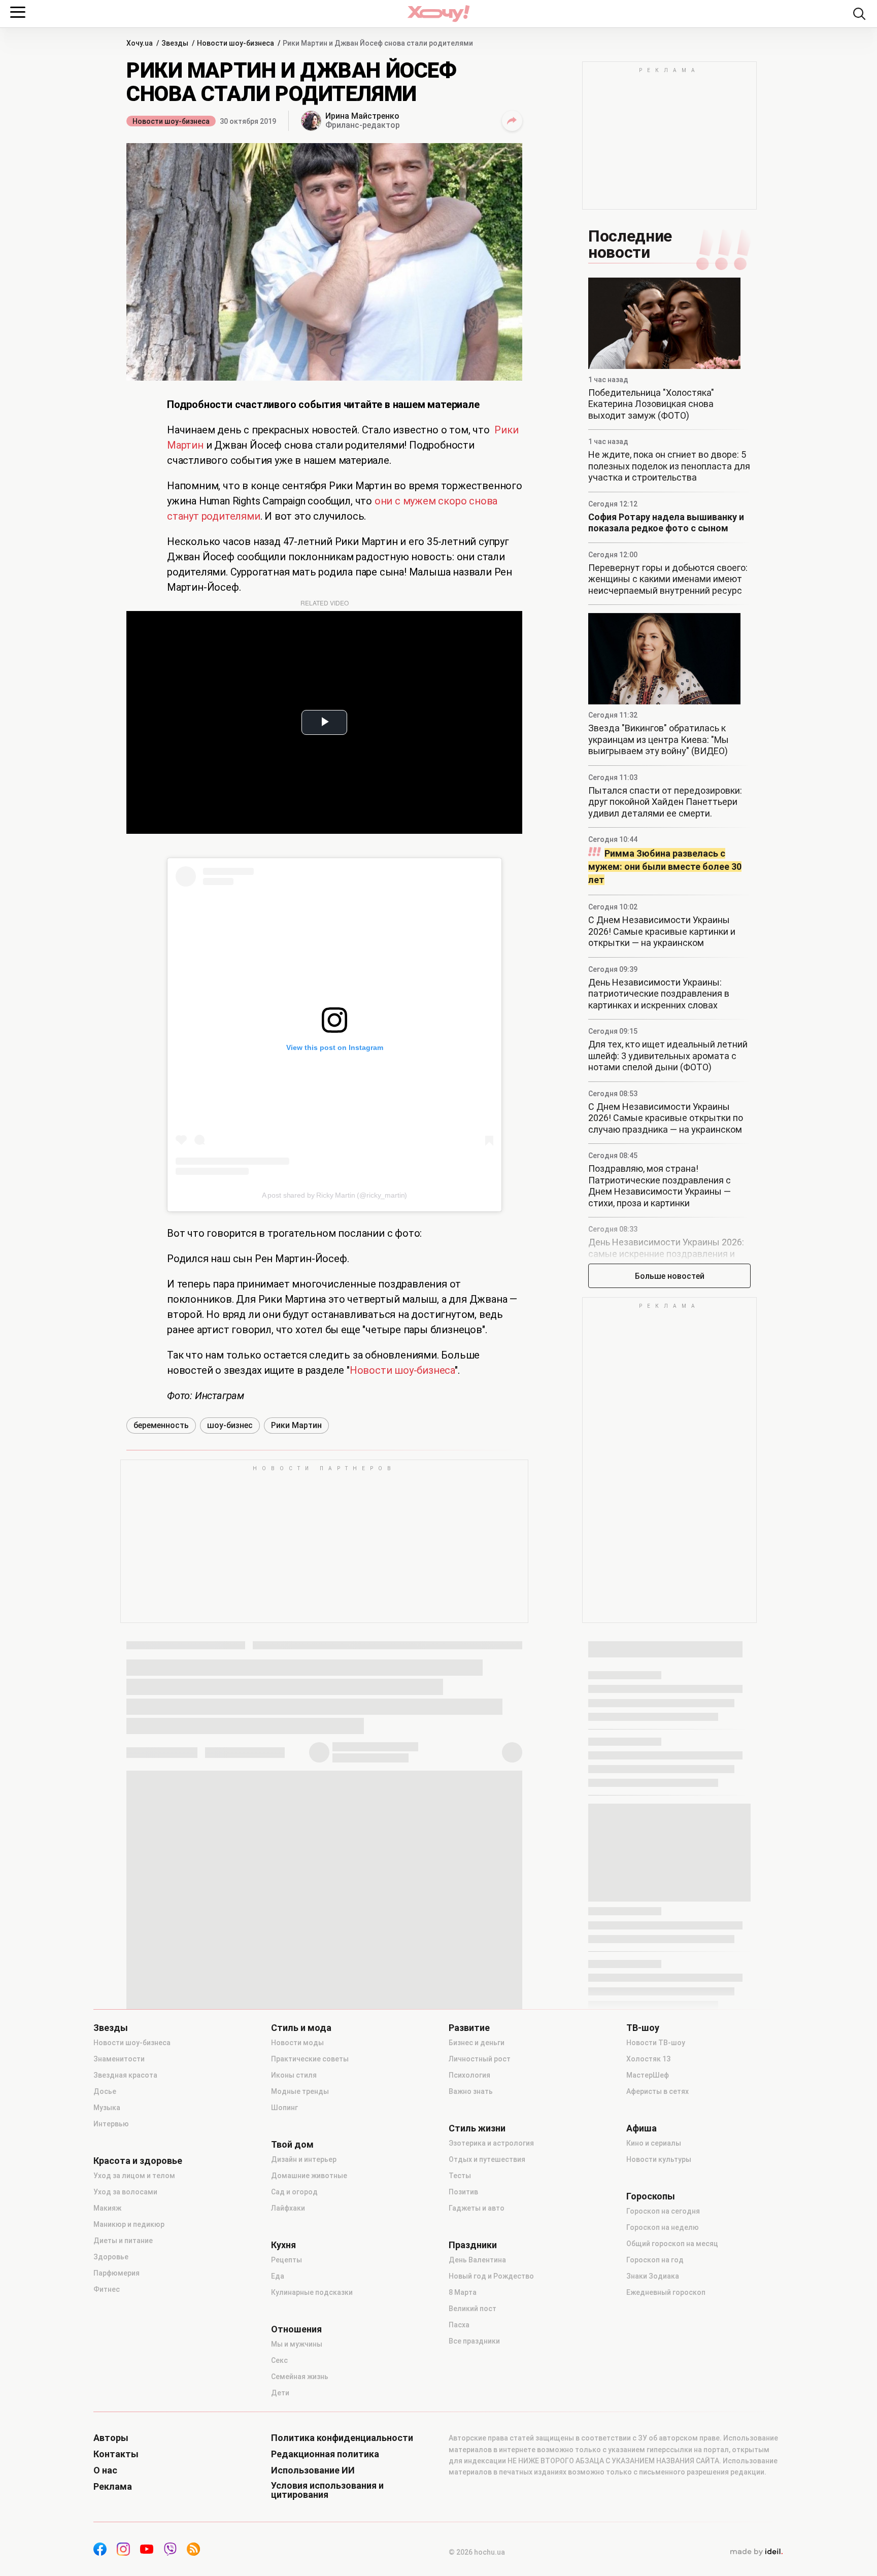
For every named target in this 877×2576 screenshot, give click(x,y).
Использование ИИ (313, 2470)
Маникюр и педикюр (129, 2224)
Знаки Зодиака (653, 2276)
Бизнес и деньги (477, 2043)
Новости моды (297, 2043)
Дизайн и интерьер (304, 2159)
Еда (278, 2276)
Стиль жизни (477, 2128)
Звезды (111, 2028)
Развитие (469, 2028)
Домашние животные (309, 2176)
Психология (469, 2075)
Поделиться (512, 121)
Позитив (463, 2192)
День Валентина (477, 2260)
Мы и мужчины (297, 2344)
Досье (105, 2091)
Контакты (116, 2454)
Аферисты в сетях (657, 2091)
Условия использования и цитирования (327, 2490)
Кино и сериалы (654, 2143)
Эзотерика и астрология (491, 2143)
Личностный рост (480, 2059)
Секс (279, 2360)
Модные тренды (300, 2091)
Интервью (111, 2124)
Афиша (642, 2128)
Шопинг (284, 2108)
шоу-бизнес (230, 1425)
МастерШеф (648, 2075)
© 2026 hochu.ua (477, 2552)
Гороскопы (651, 2196)
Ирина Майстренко (362, 116)
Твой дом (292, 2145)
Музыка (107, 2108)
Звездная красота (125, 2075)
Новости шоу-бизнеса (171, 121)
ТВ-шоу (643, 2028)
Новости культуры (659, 2159)
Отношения (296, 2329)
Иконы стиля (294, 2075)
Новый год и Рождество (491, 2276)
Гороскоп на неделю (663, 2227)
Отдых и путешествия (487, 2159)
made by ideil (756, 2552)
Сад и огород (294, 2192)
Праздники (473, 2245)
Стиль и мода (301, 2028)
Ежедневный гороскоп (666, 2292)
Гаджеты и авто (477, 2208)
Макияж (107, 2208)
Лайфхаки (288, 2208)
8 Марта (463, 2292)
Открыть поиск (859, 14)
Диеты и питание (123, 2241)
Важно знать (471, 2091)
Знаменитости (119, 2059)
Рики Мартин (296, 1425)
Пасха (459, 2325)
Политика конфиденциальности (342, 2438)
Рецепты (286, 2260)
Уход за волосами (125, 2192)
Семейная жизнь (300, 2377)
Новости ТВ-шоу (656, 2043)
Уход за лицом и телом (134, 2176)
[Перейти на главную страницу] (438, 13)
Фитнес (107, 2289)
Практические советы (310, 2059)
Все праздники (474, 2341)
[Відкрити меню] (18, 12)
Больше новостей (670, 1276)
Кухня (283, 2245)
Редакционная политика (325, 2454)
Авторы (111, 2438)
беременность (161, 1425)
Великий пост (473, 2309)
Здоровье (111, 2257)
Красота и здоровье (138, 2161)
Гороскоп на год (655, 2260)
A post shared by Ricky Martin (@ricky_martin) (335, 1195)
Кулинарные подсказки (312, 2292)
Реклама (113, 2487)
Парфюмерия (116, 2273)
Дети (280, 2393)
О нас (105, 2470)
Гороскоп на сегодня (663, 2211)
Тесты (460, 2176)
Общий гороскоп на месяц (672, 2244)
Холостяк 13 (648, 2059)
